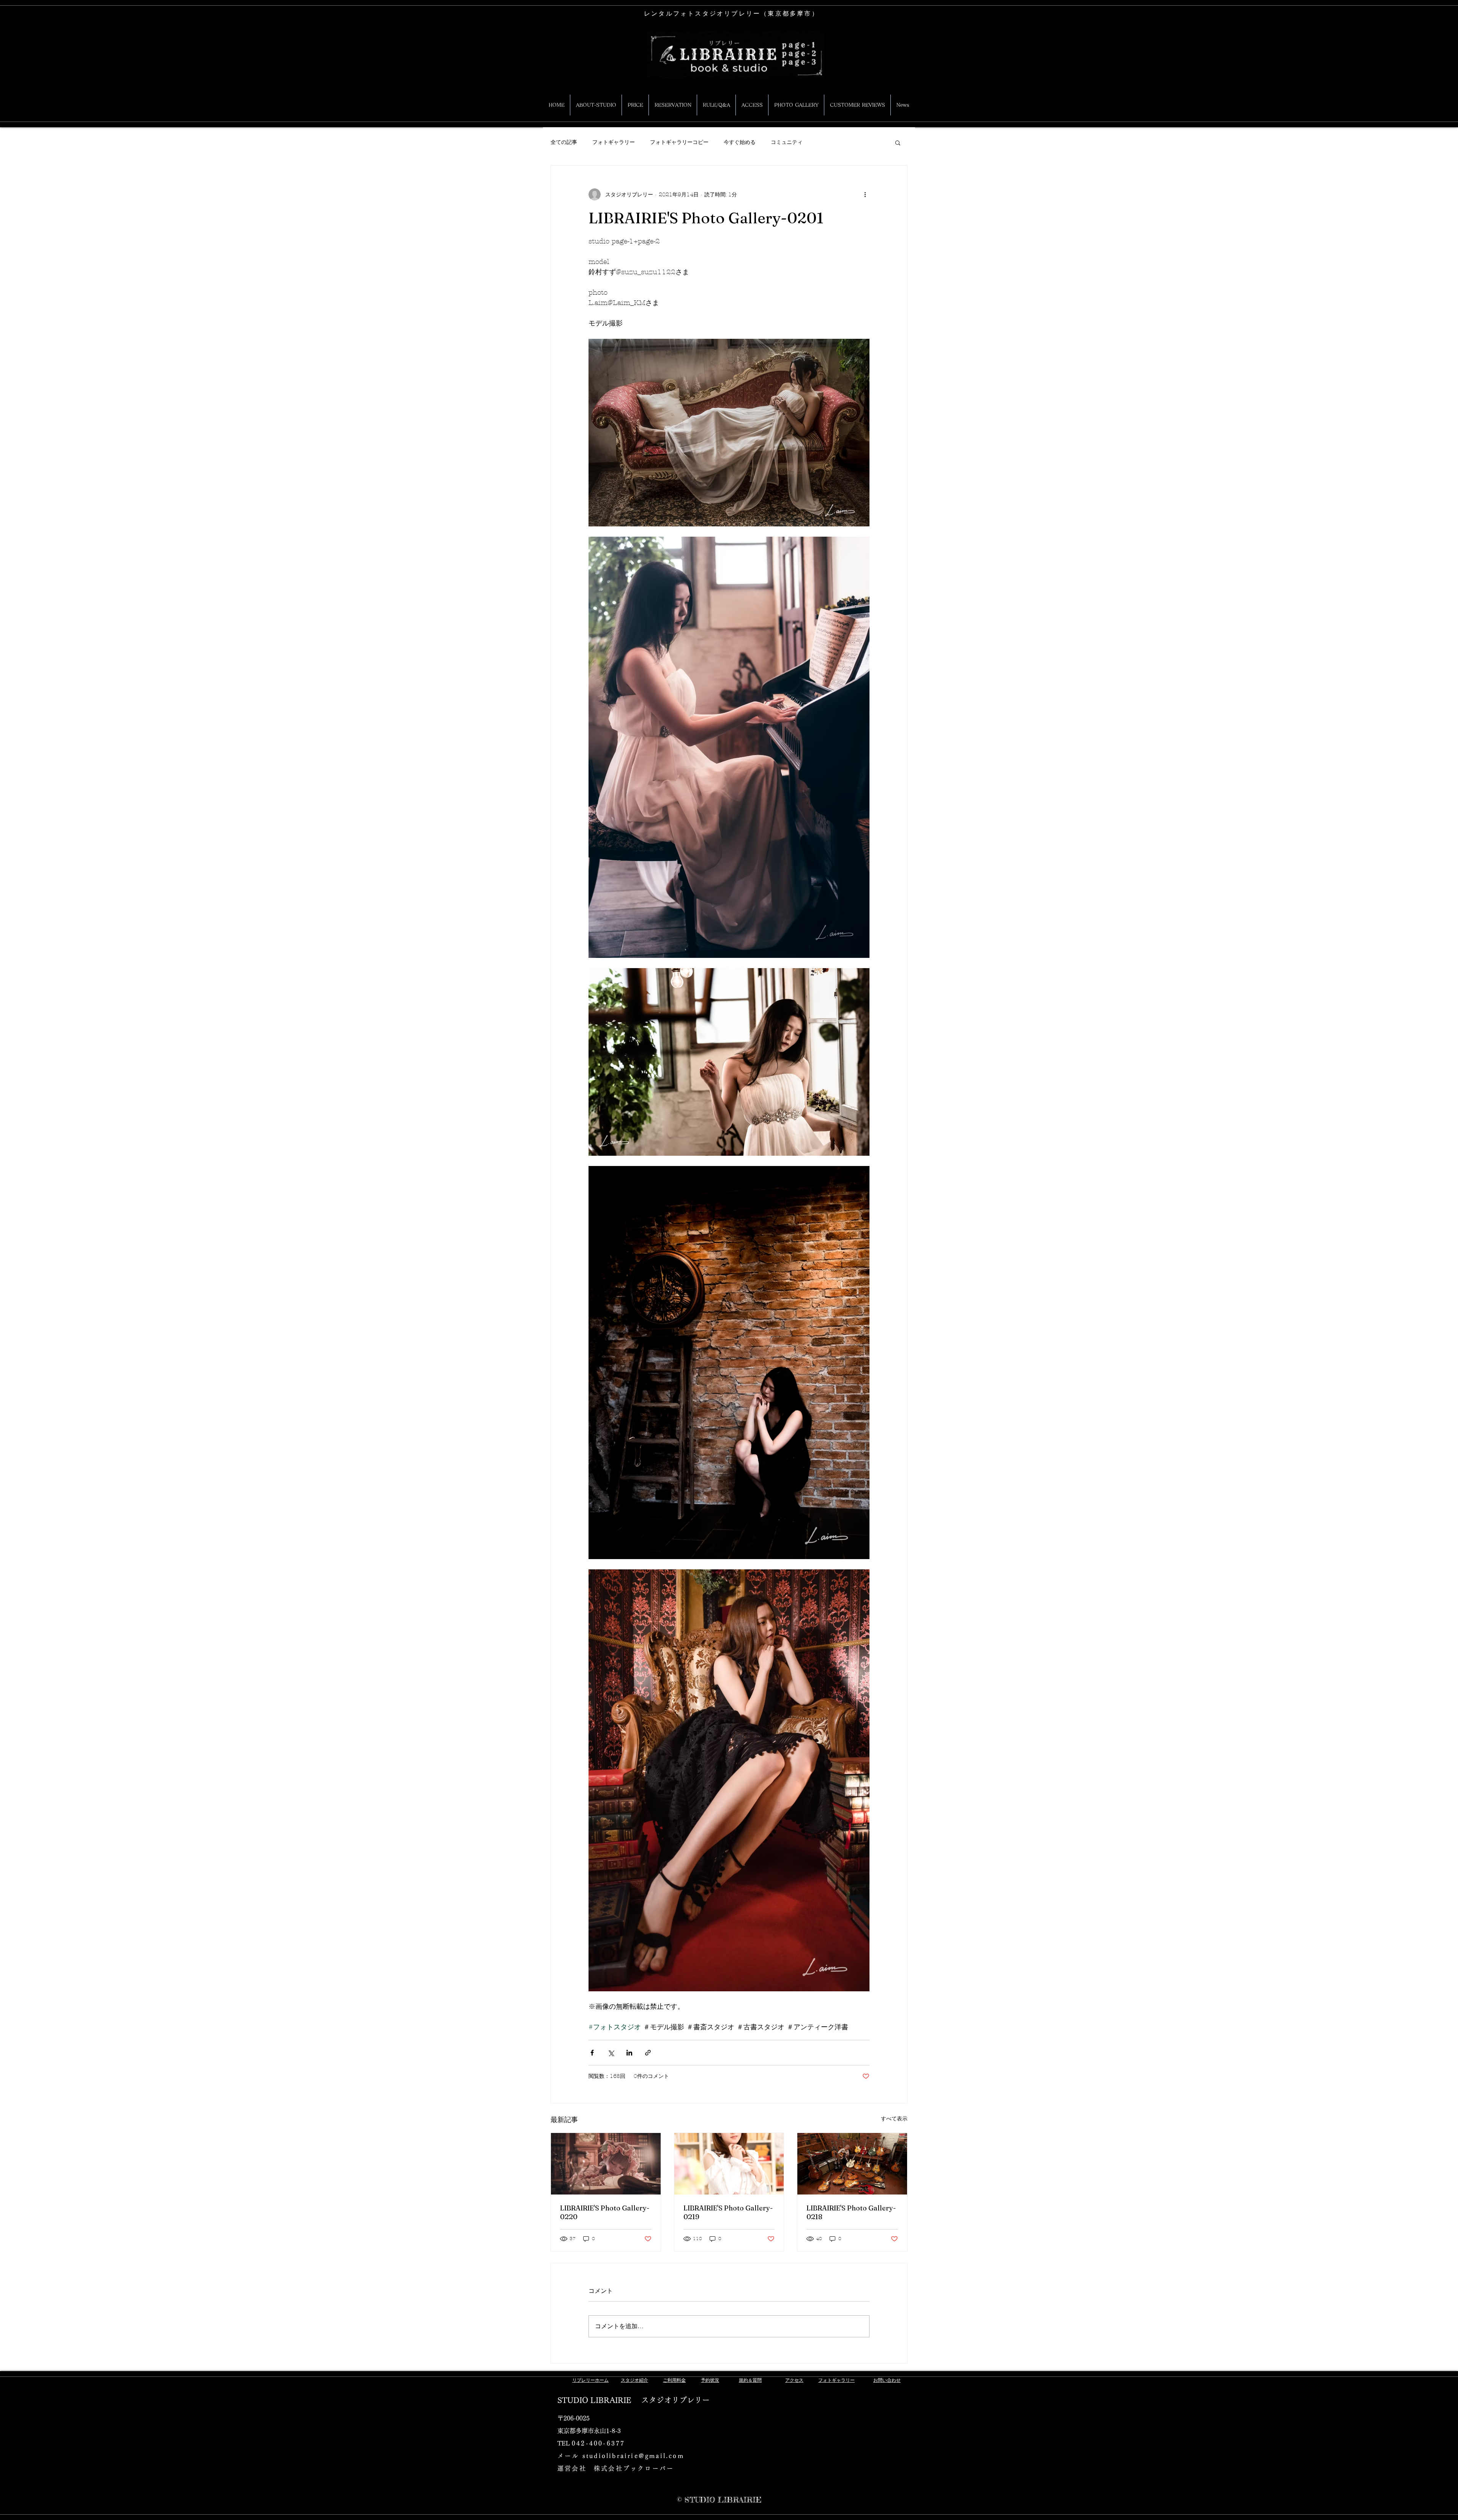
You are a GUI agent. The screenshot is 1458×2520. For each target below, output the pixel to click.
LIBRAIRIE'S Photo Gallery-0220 (605, 2212)
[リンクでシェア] (648, 2053)
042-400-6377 (598, 2443)
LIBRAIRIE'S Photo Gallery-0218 (851, 2212)
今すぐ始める (740, 142)
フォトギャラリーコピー (679, 142)
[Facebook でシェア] (592, 2053)
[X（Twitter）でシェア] (611, 2053)
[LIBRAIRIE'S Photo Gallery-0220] (606, 2164)
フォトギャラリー (614, 142)
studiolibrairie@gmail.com (633, 2456)
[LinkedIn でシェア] (629, 2053)
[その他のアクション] (865, 194)
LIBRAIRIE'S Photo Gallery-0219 (728, 2212)
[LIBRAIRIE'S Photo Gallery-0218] (852, 2164)
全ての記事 (564, 142)
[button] (898, 142)
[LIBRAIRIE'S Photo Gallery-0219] (729, 2164)
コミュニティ (787, 142)
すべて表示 (894, 2119)
